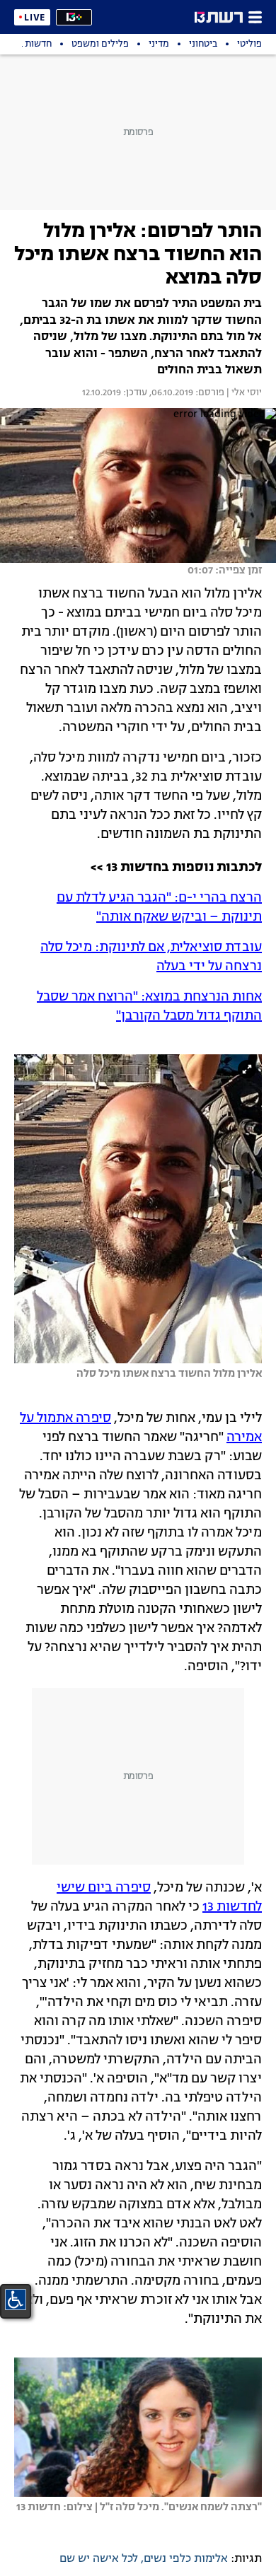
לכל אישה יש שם (99, 2559)
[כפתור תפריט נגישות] (16, 2300)
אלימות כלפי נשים (186, 2559)
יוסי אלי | (243, 393)
